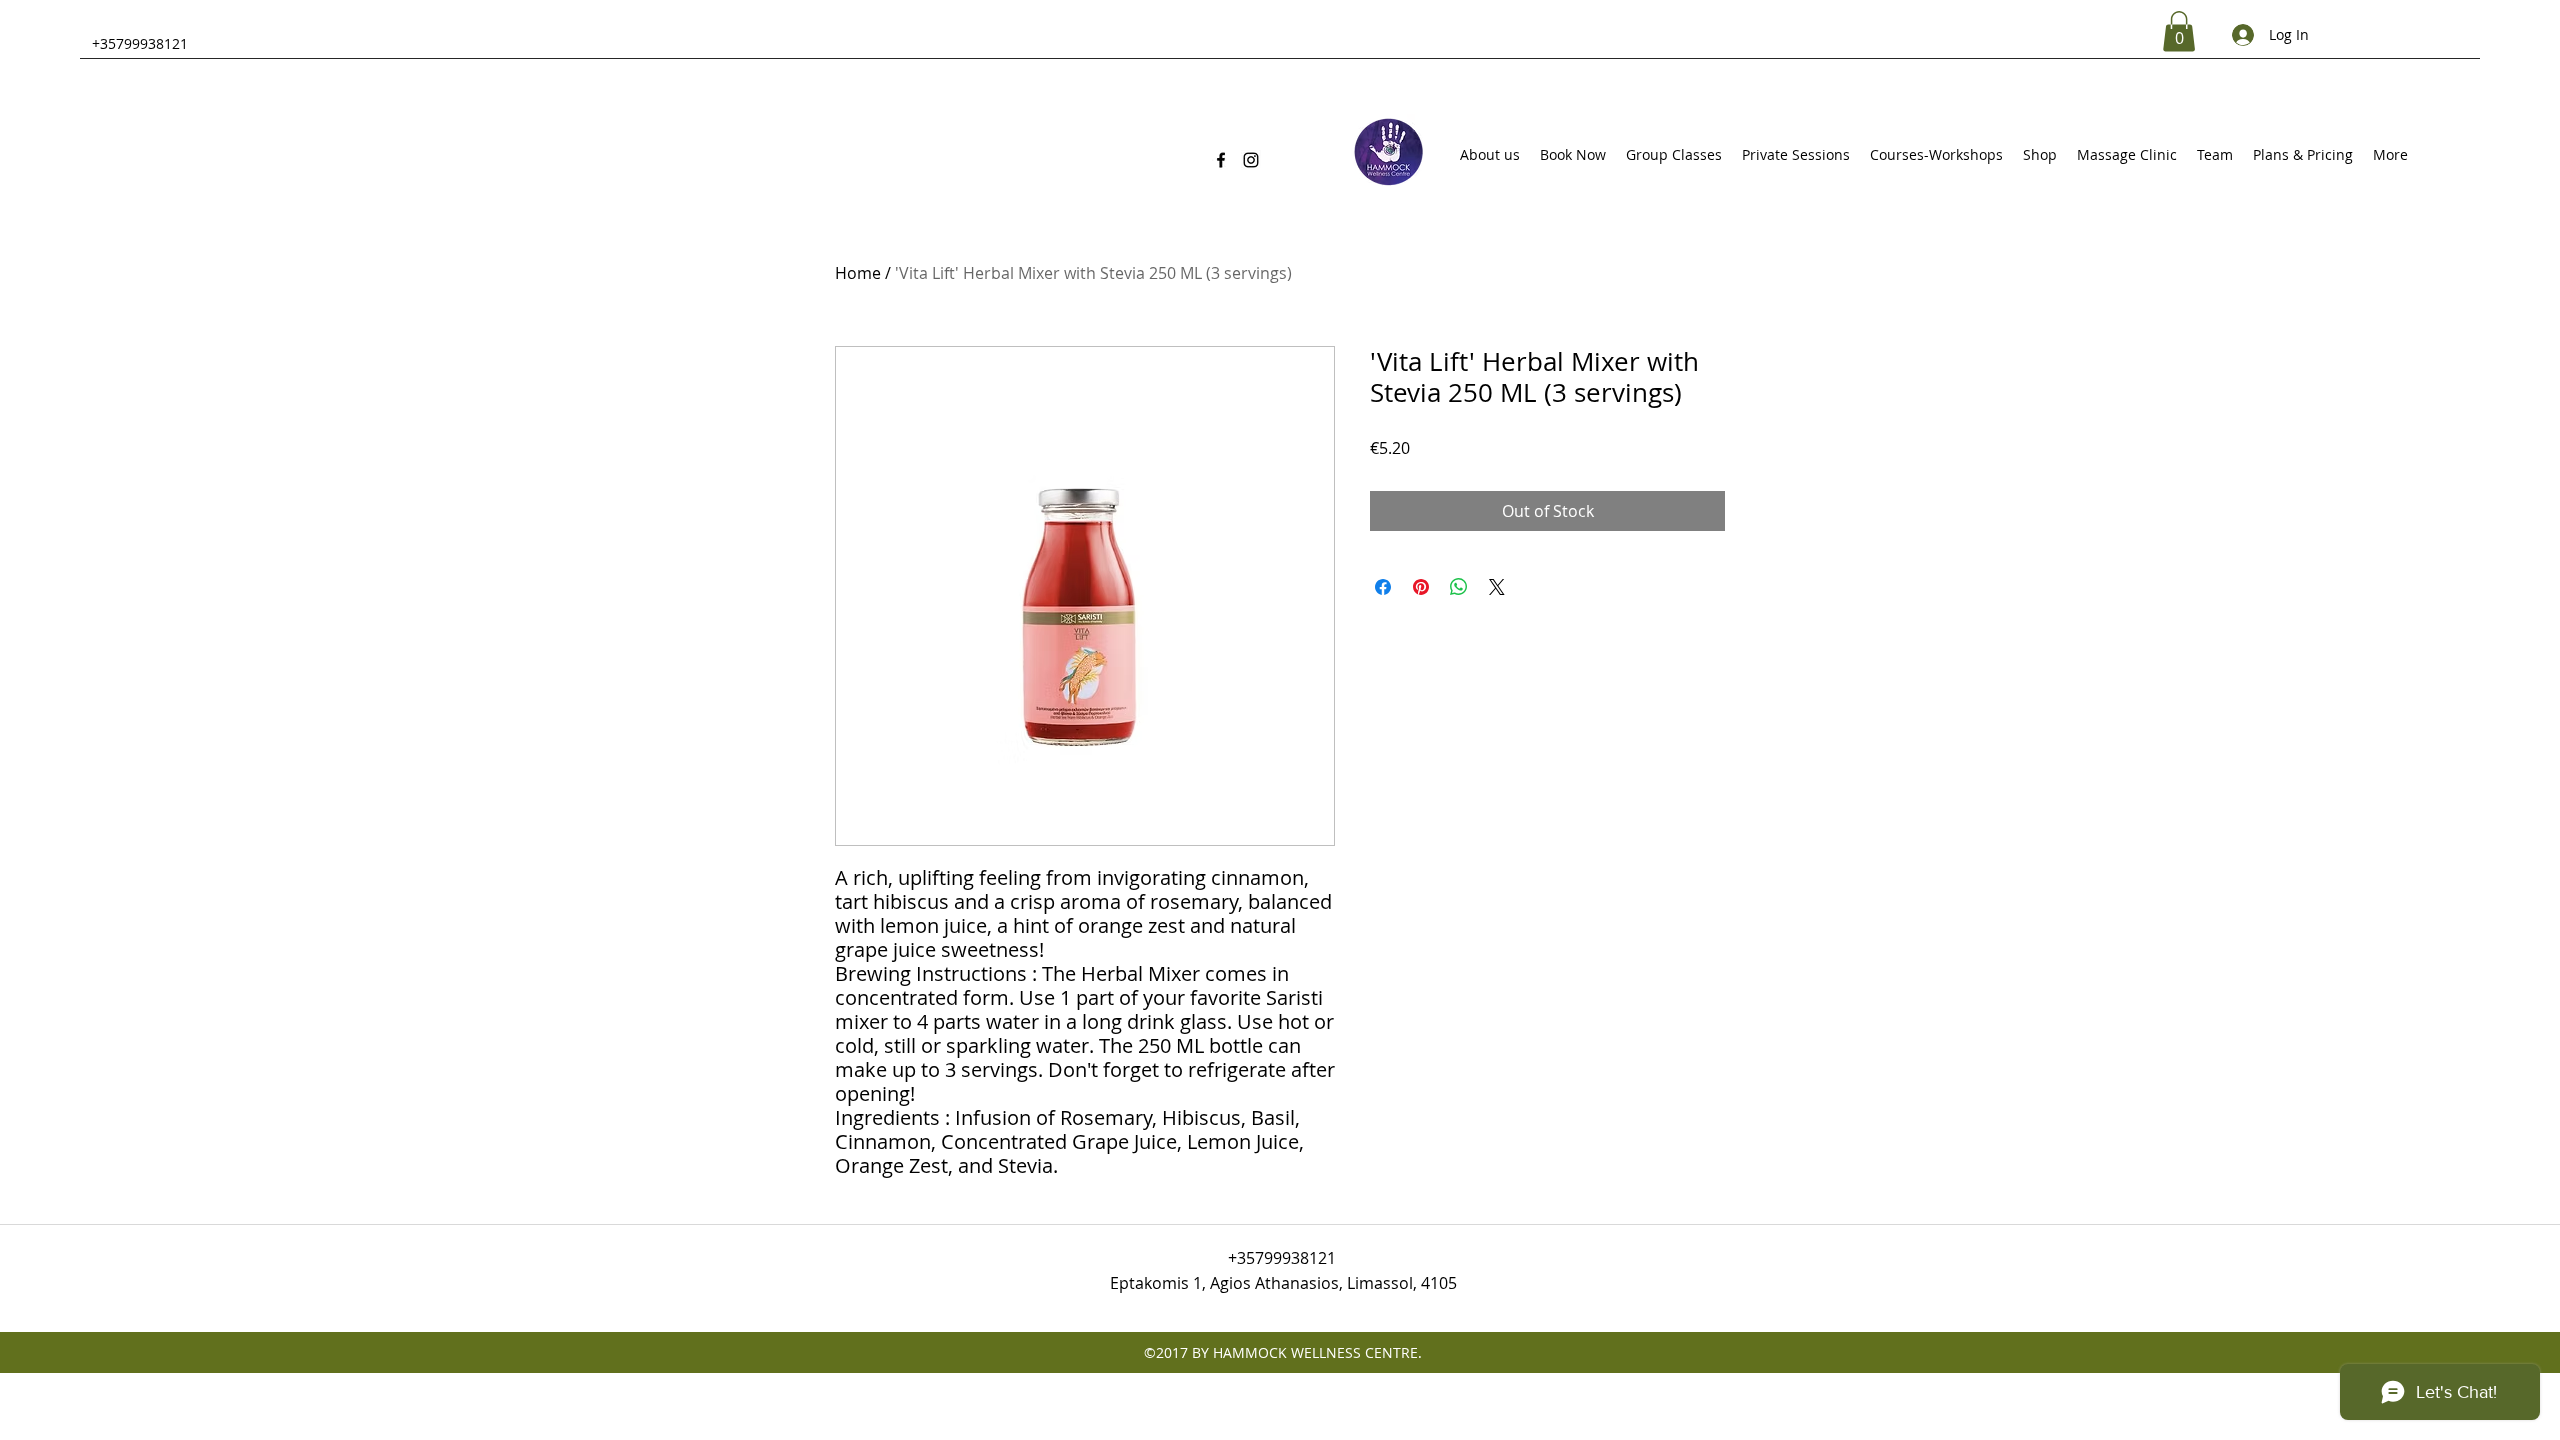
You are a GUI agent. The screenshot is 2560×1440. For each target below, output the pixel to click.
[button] (2179, 31)
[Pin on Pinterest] (1421, 587)
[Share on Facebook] (1383, 587)
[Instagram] (1251, 160)
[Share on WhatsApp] (1459, 587)
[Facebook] (1221, 160)
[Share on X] (1497, 587)
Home (858, 273)
